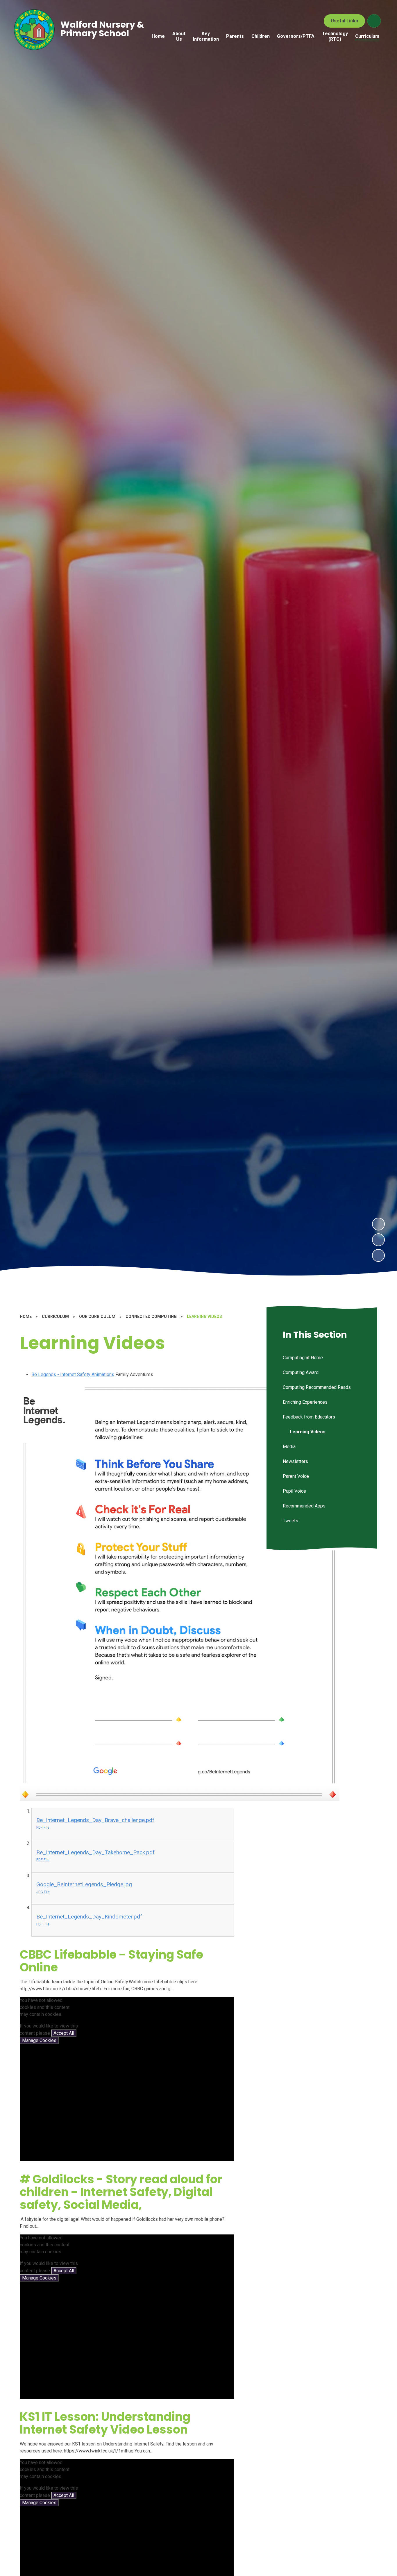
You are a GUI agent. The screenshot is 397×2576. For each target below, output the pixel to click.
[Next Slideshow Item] (378, 1224)
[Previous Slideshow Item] (378, 1240)
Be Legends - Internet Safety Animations (73, 1374)
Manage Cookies (39, 2040)
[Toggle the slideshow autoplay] (378, 1255)
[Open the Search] (374, 21)
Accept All (64, 2033)
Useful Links (344, 21)
